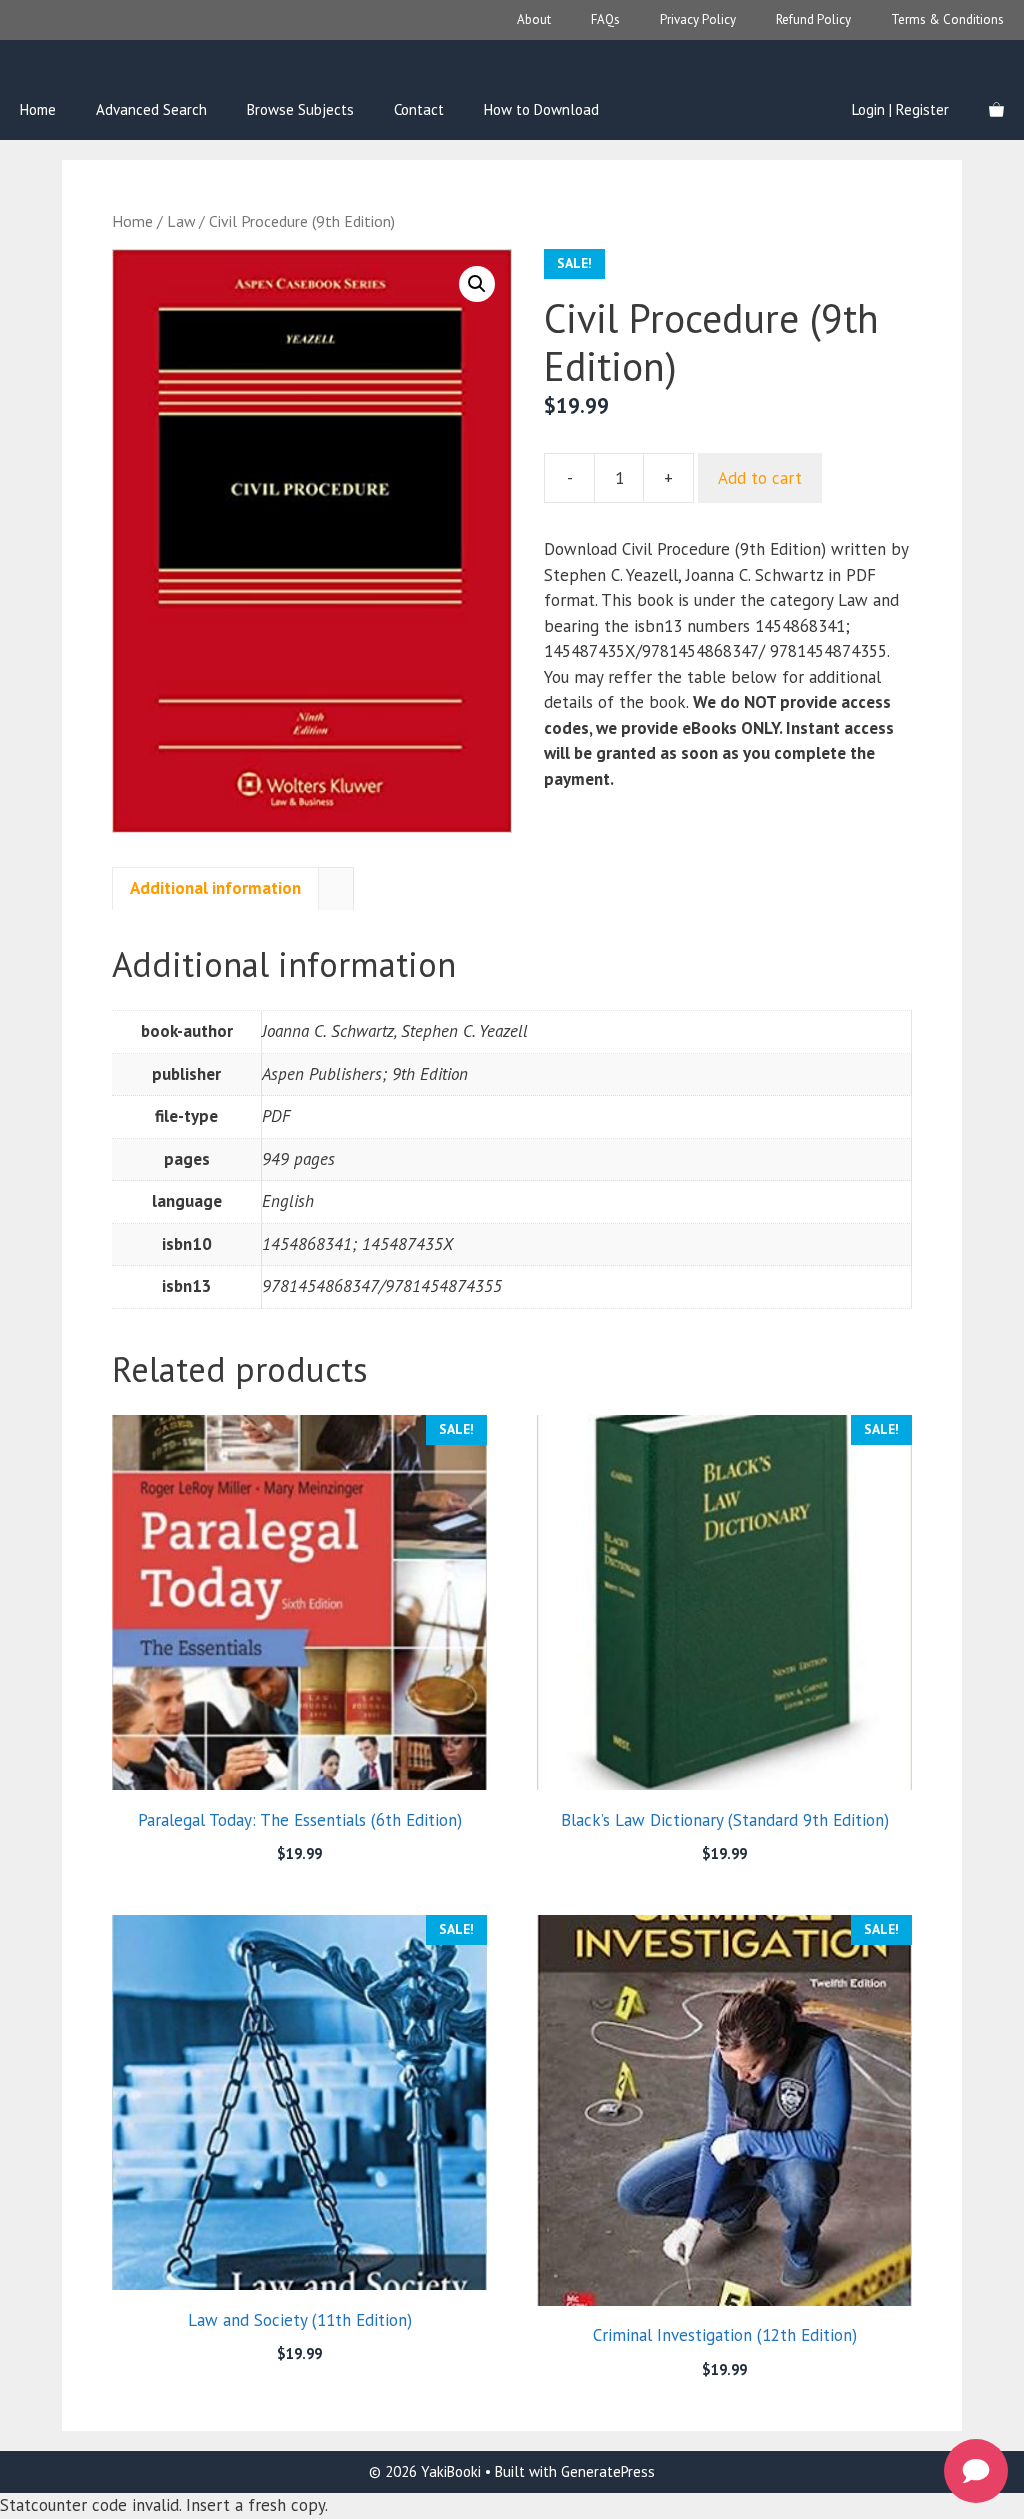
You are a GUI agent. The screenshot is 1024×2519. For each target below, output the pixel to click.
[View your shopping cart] (996, 110)
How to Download (541, 109)
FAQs (605, 19)
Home (38, 109)
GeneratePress (608, 2471)
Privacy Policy (698, 19)
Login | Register (900, 109)
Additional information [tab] (215, 888)
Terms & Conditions (947, 19)
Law (181, 221)
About (534, 19)
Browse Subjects (300, 109)
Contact (419, 109)
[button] (477, 284)
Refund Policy (813, 19)
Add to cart (760, 478)
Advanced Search (151, 109)
